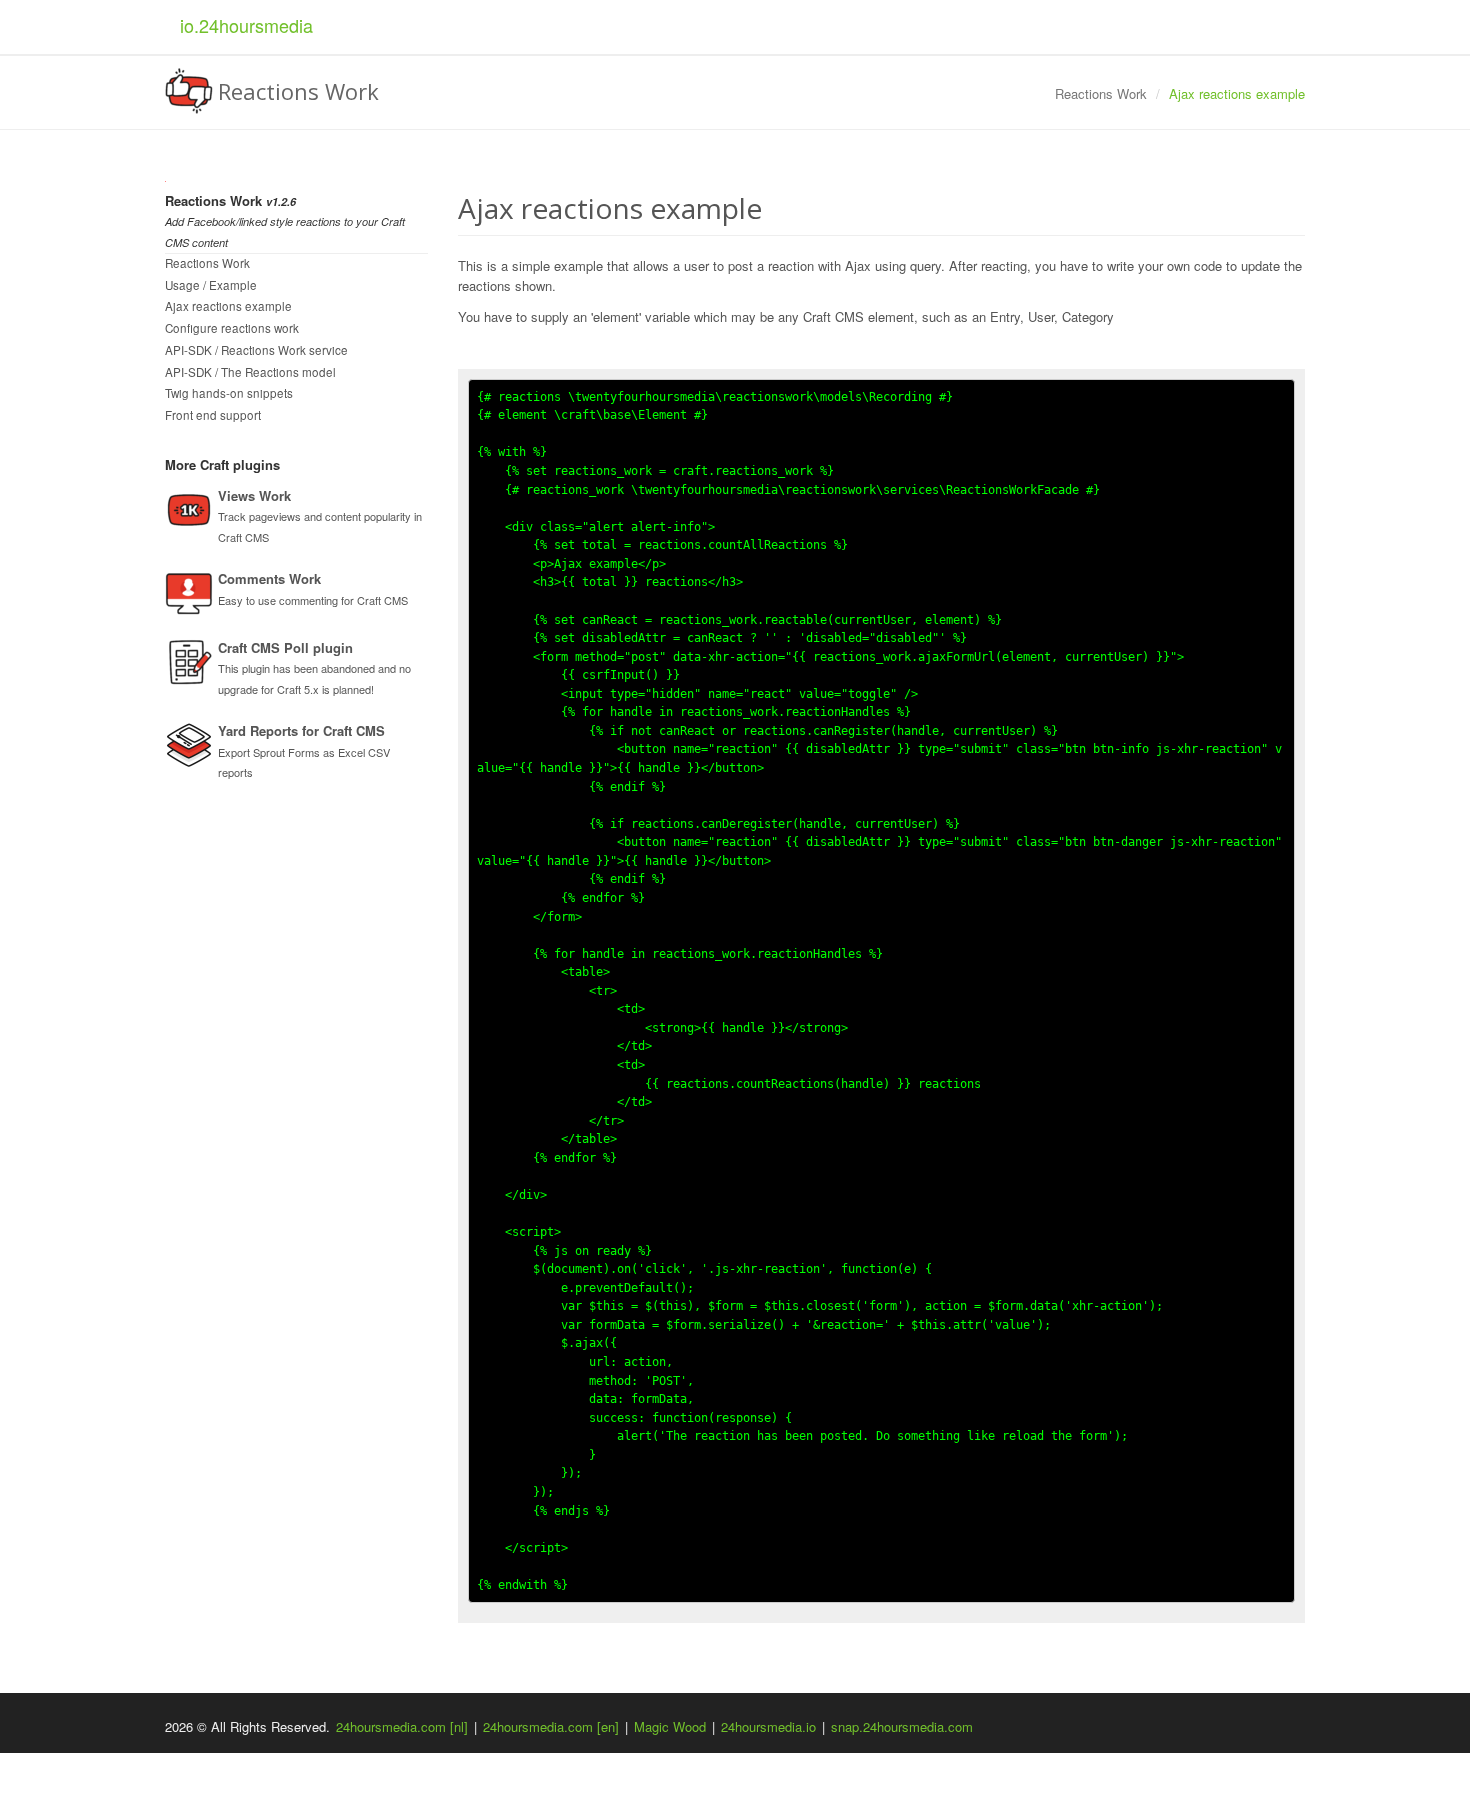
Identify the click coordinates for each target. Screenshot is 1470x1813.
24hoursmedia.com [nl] (402, 1726)
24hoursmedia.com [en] (551, 1726)
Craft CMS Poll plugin (285, 647)
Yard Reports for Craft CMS (301, 730)
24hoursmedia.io (768, 1726)
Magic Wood (670, 1726)
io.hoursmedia (246, 25)
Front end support (213, 415)
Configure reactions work (232, 328)
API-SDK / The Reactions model (250, 372)
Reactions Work (207, 263)
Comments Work (269, 578)
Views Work (254, 495)
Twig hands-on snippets (229, 393)
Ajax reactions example (228, 306)
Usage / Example (211, 285)
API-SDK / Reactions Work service (256, 350)
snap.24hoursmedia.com (902, 1726)
